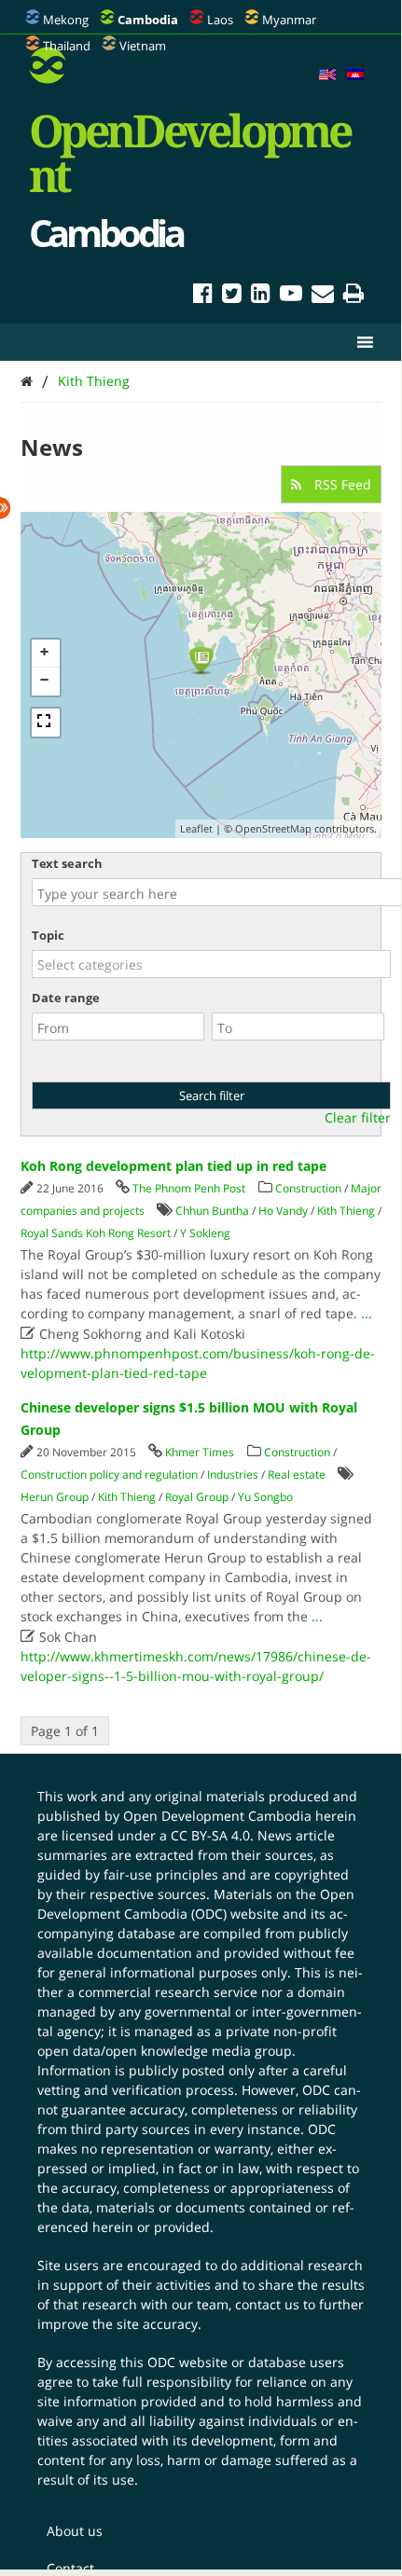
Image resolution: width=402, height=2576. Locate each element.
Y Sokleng (205, 1233)
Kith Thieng (94, 381)
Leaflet (196, 828)
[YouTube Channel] (291, 296)
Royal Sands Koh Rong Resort (96, 1233)
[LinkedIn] (261, 296)
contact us (267, 2304)
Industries (233, 1474)
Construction (308, 1188)
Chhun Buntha (212, 1211)
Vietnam (143, 46)
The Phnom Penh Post (189, 1188)
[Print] (353, 296)
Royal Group (197, 1497)
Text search (67, 863)
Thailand (67, 46)
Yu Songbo (265, 1497)
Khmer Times (200, 1452)
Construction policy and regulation (109, 1474)
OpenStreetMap (273, 828)
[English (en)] (327, 76)
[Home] (27, 381)
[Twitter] (232, 296)
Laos (220, 20)
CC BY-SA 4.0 (210, 1835)
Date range (66, 998)
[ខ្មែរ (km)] (355, 76)
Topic (48, 935)
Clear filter (358, 1118)
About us (75, 2531)
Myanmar (289, 20)
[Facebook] (203, 296)
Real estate (297, 1474)
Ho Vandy (283, 1211)
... (367, 1313)
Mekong (66, 20)
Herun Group (55, 1497)
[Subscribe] (323, 296)
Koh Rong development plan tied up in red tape (173, 1166)
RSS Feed (341, 484)
